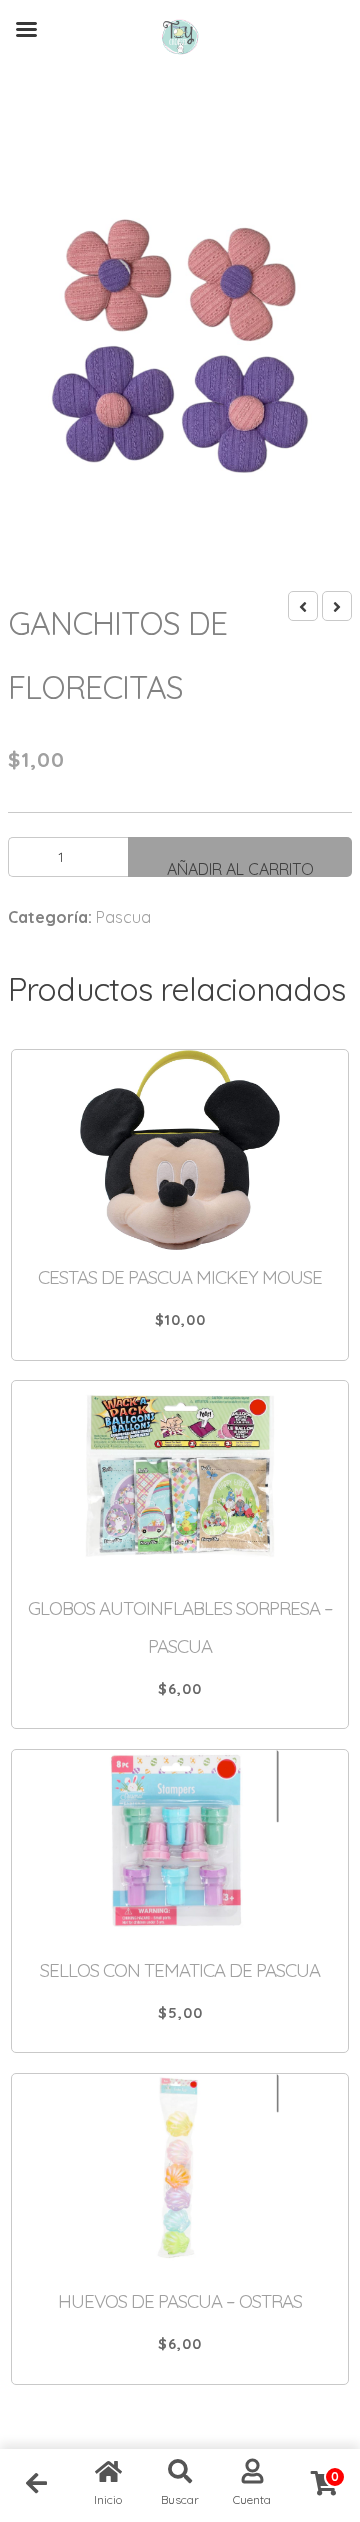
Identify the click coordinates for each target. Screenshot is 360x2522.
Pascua (123, 917)
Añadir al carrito (240, 868)
